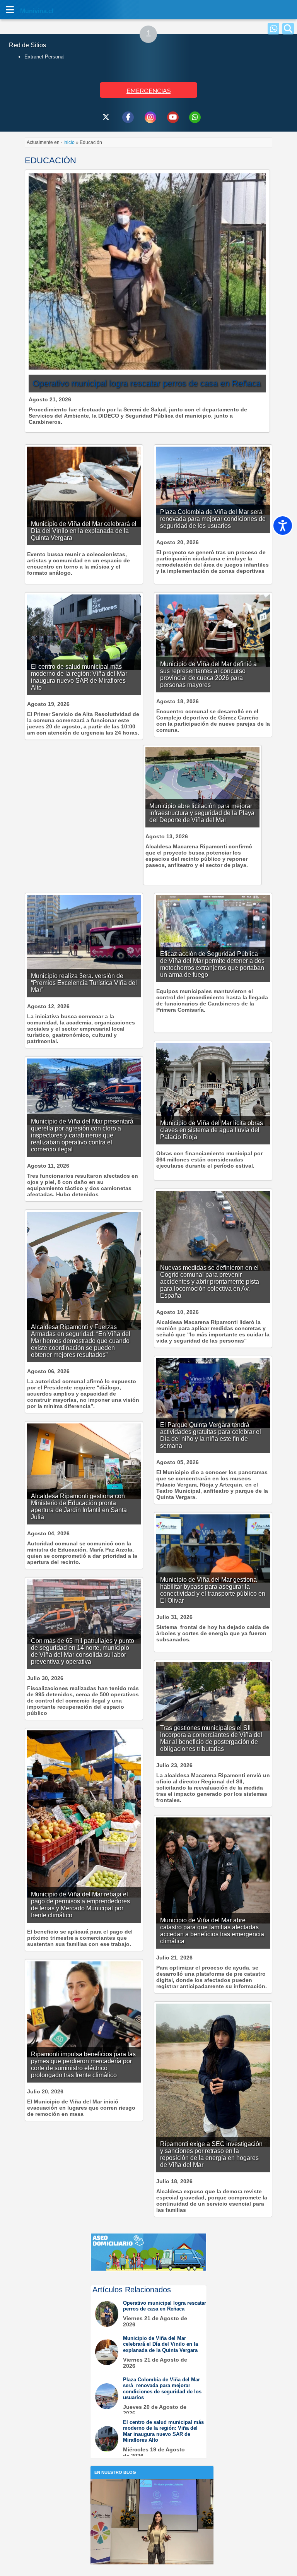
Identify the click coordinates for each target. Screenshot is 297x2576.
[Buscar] (288, 29)
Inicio (69, 142)
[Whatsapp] (273, 29)
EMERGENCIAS (148, 91)
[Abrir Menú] (10, 10)
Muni (28, 11)
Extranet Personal (44, 57)
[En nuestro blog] (152, 2491)
